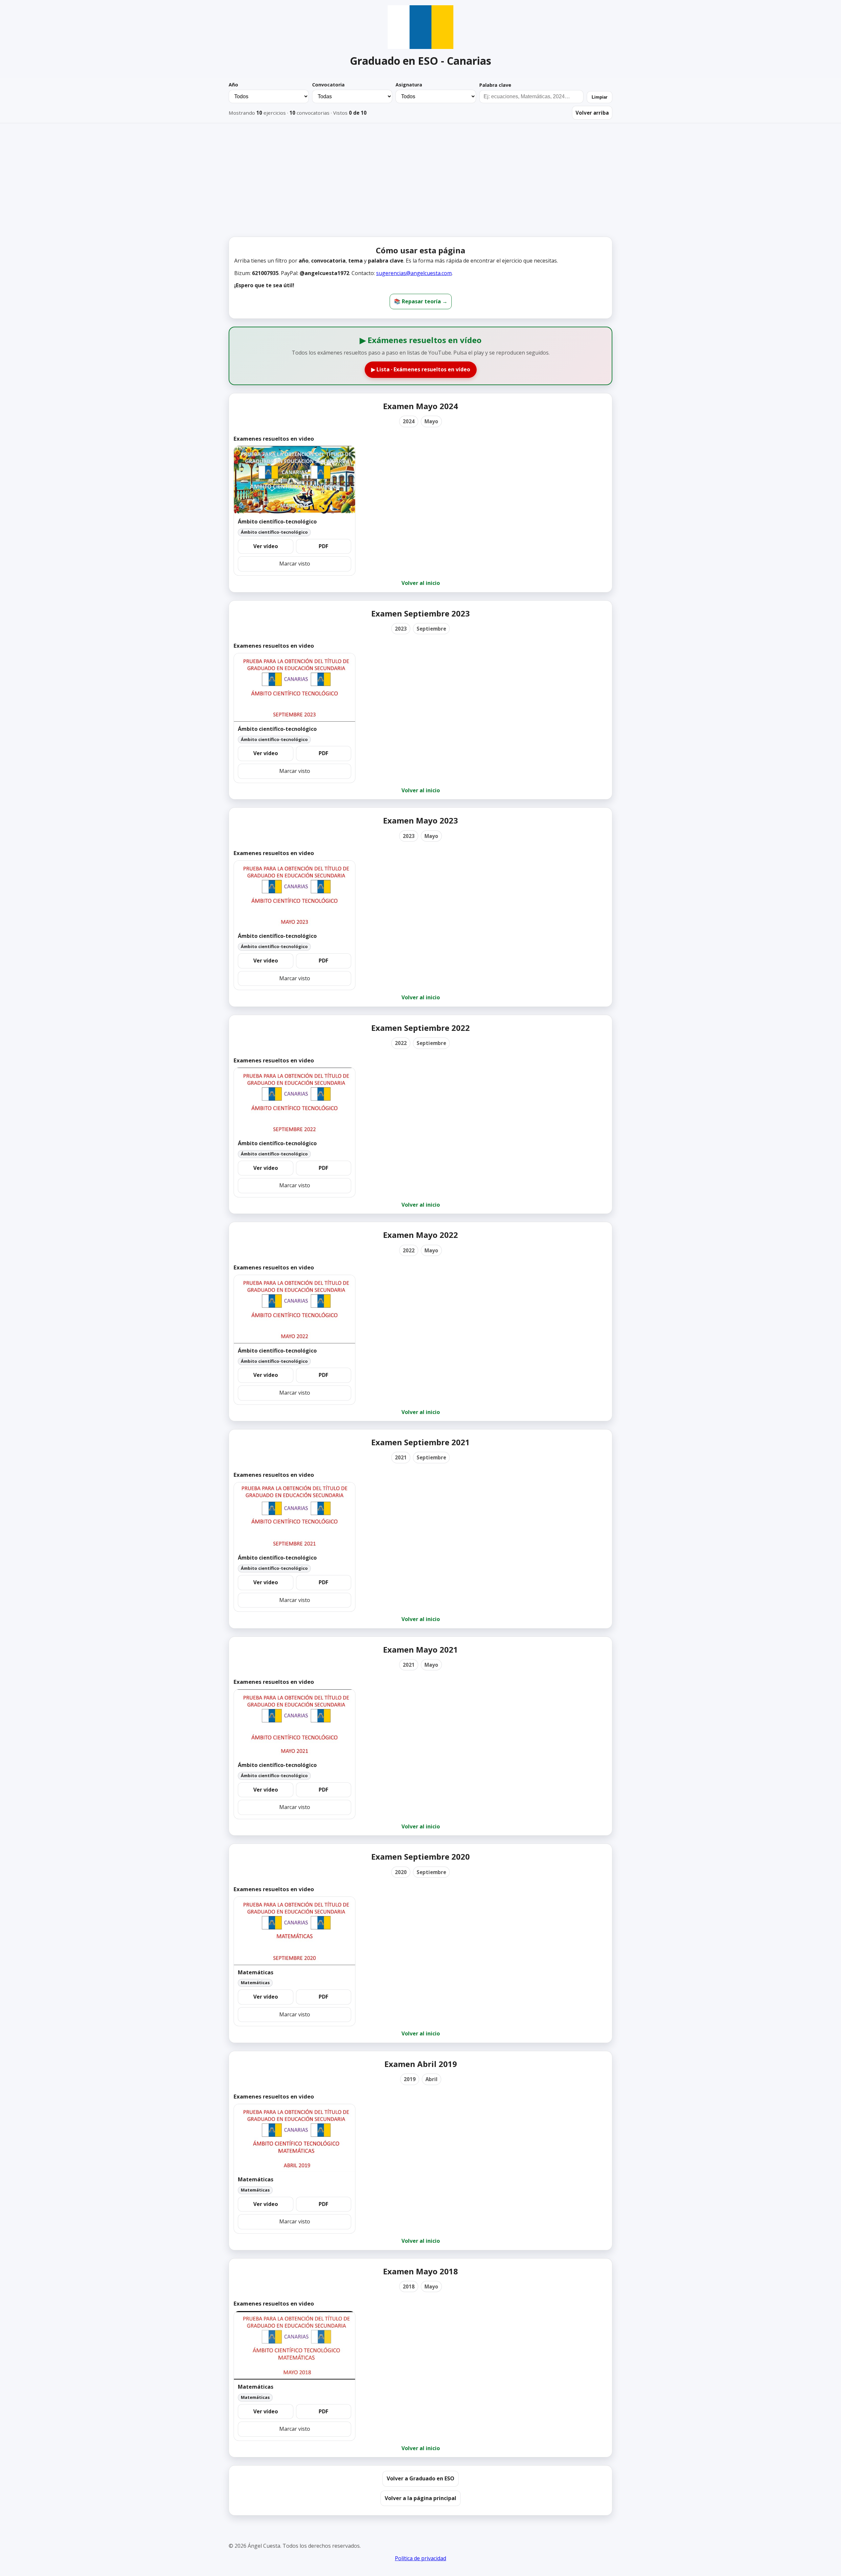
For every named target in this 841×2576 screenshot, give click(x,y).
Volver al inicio (421, 583)
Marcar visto (295, 564)
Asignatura (409, 85)
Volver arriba (592, 113)
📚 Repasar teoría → (421, 301)
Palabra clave (495, 85)
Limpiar (600, 97)
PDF (323, 546)
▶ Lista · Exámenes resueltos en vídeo (421, 369)
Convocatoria (328, 85)
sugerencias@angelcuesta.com (414, 273)
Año (233, 85)
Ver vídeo (266, 546)
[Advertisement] (420, 183)
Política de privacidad (420, 2558)
